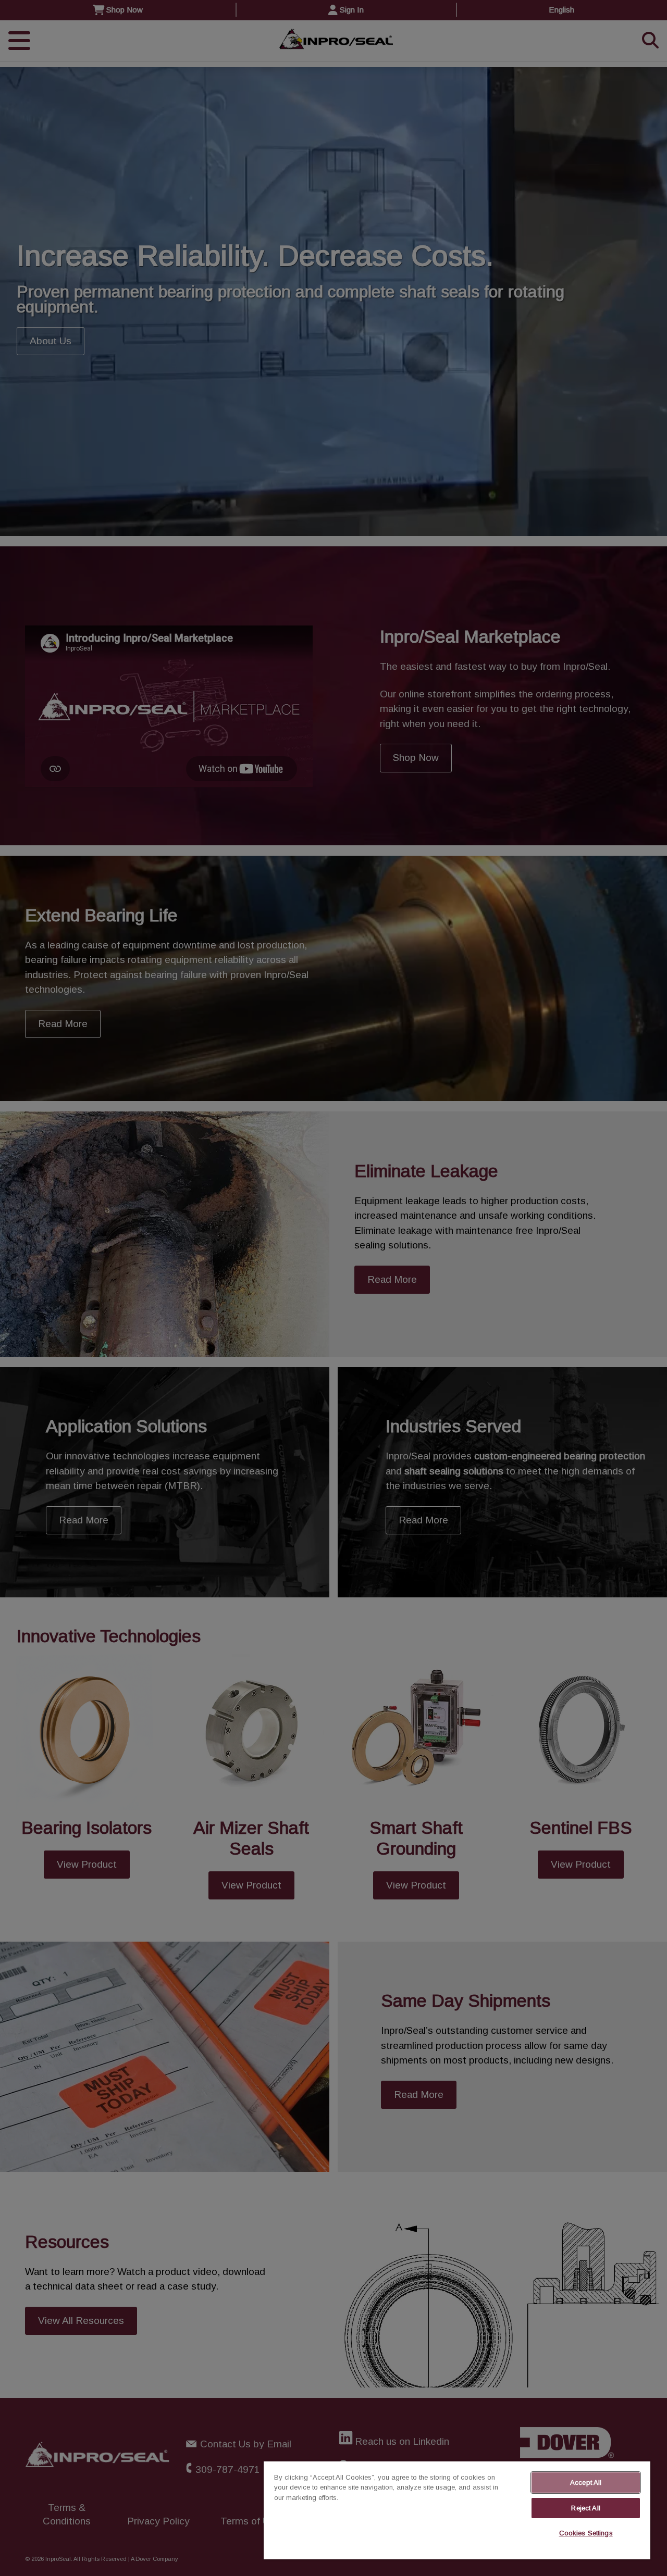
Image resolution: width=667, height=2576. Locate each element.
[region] (457, 2510)
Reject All (585, 2508)
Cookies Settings (586, 2533)
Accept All (586, 2483)
